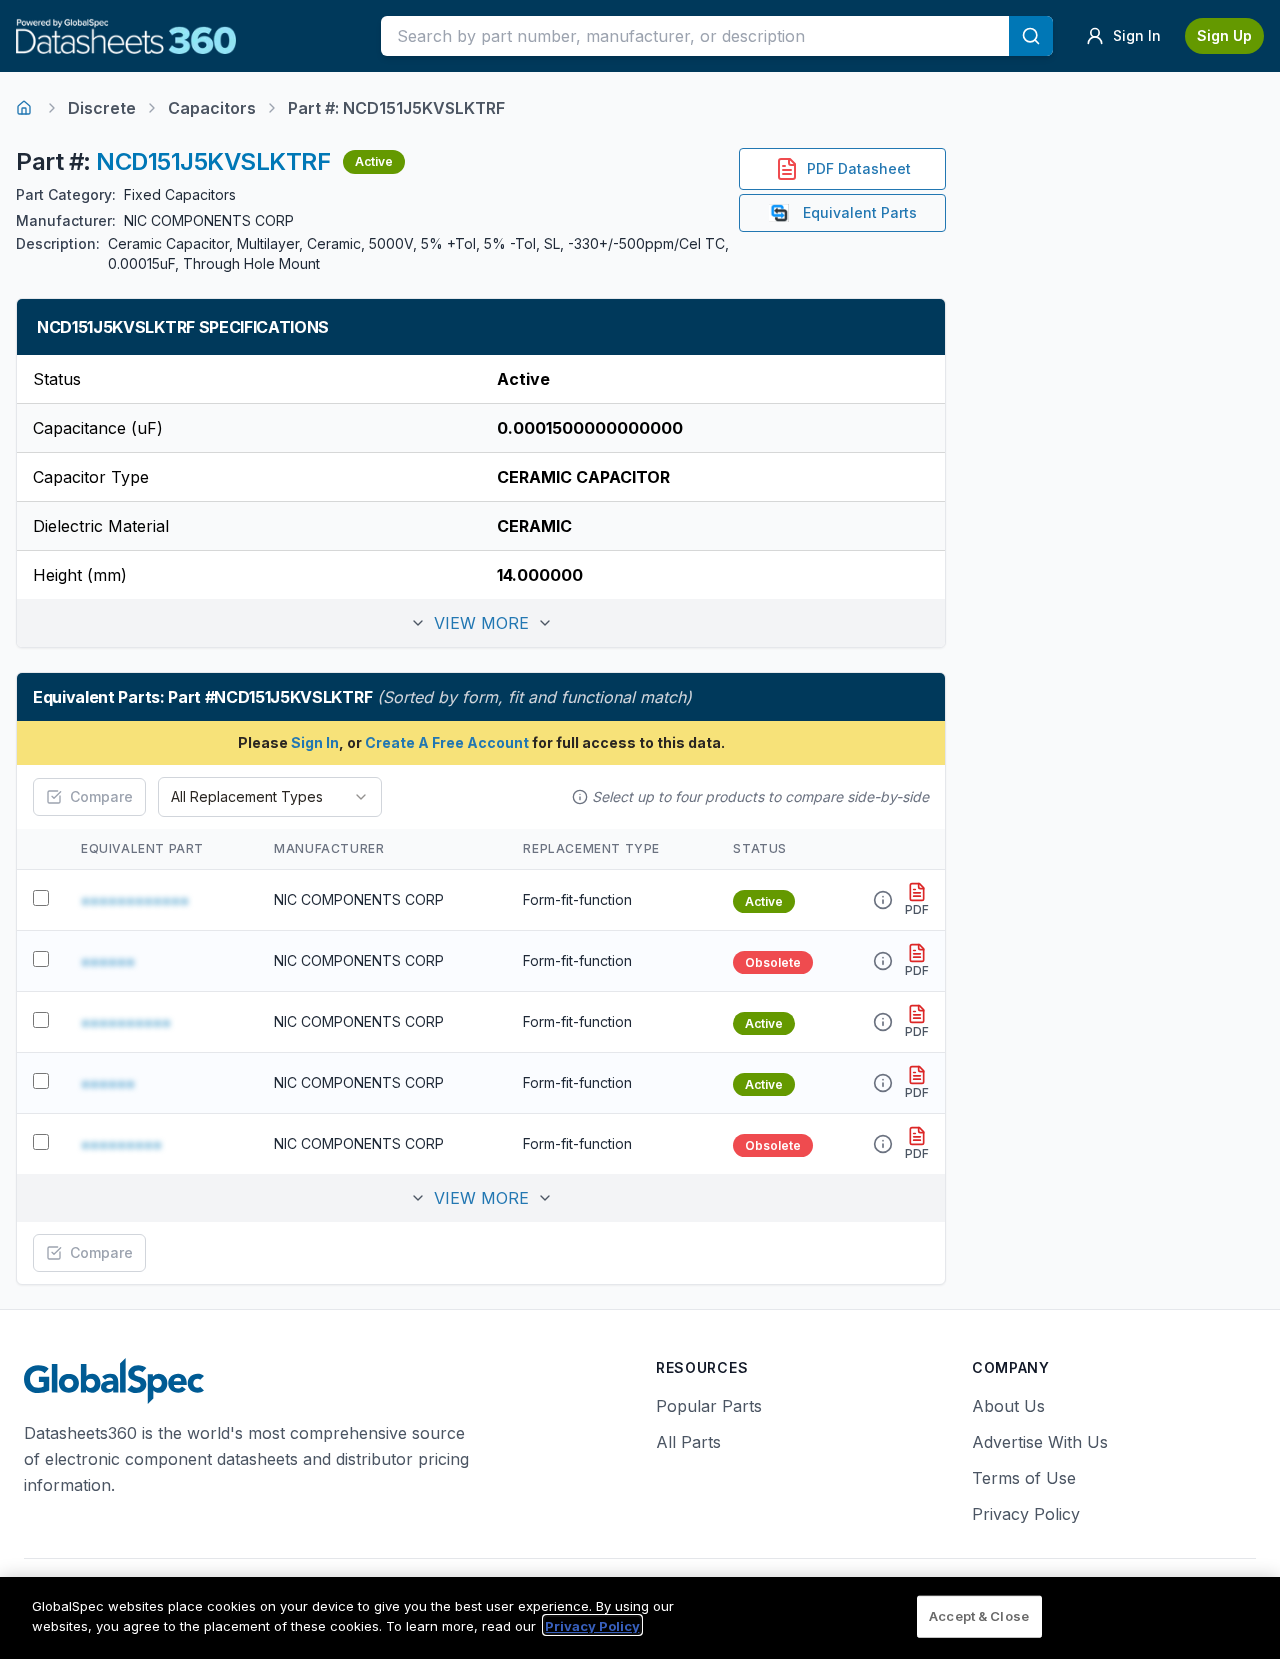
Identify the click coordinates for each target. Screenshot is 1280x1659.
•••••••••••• (135, 900)
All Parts (688, 1442)
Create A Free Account (447, 742)
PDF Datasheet (859, 168)
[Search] (1031, 36)
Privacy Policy (1026, 1514)
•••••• (108, 961)
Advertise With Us (1040, 1442)
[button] (481, 623)
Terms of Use (1024, 1478)
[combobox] (270, 797)
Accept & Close (979, 1616)
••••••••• (121, 1144)
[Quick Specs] (883, 900)
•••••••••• (126, 1022)
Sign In (315, 742)
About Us (1008, 1406)
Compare (101, 796)
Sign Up (1224, 35)
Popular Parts (709, 1406)
